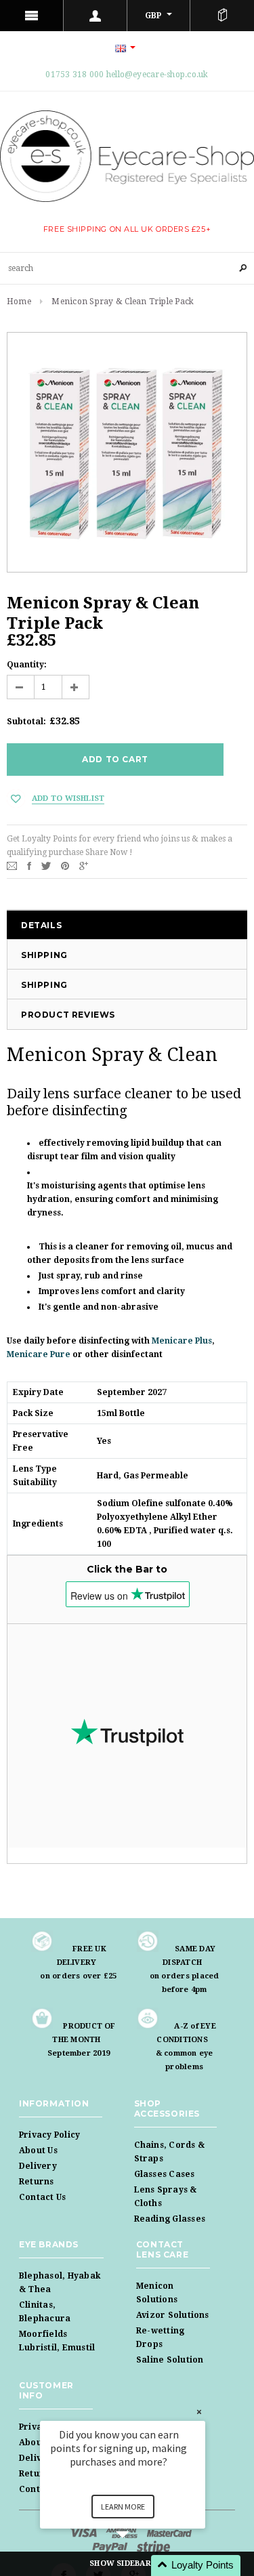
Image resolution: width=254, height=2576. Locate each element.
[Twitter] (46, 865)
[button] (139, 2565)
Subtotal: (26, 722)
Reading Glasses (170, 2219)
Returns (37, 2182)
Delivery (38, 2166)
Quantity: (27, 665)
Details (41, 925)
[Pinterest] (65, 865)
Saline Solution (170, 2360)
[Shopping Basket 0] (222, 16)
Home (19, 302)
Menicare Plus (182, 1341)
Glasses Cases (165, 2174)
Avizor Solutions (173, 2315)
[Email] (12, 865)
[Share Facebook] (29, 865)
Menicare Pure (39, 1354)
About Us (38, 2151)
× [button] (199, 2412)
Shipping (44, 955)
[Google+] (84, 865)
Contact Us (42, 2197)
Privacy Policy (49, 2135)
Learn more (123, 2507)
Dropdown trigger (96, 16)
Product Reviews (68, 1015)
